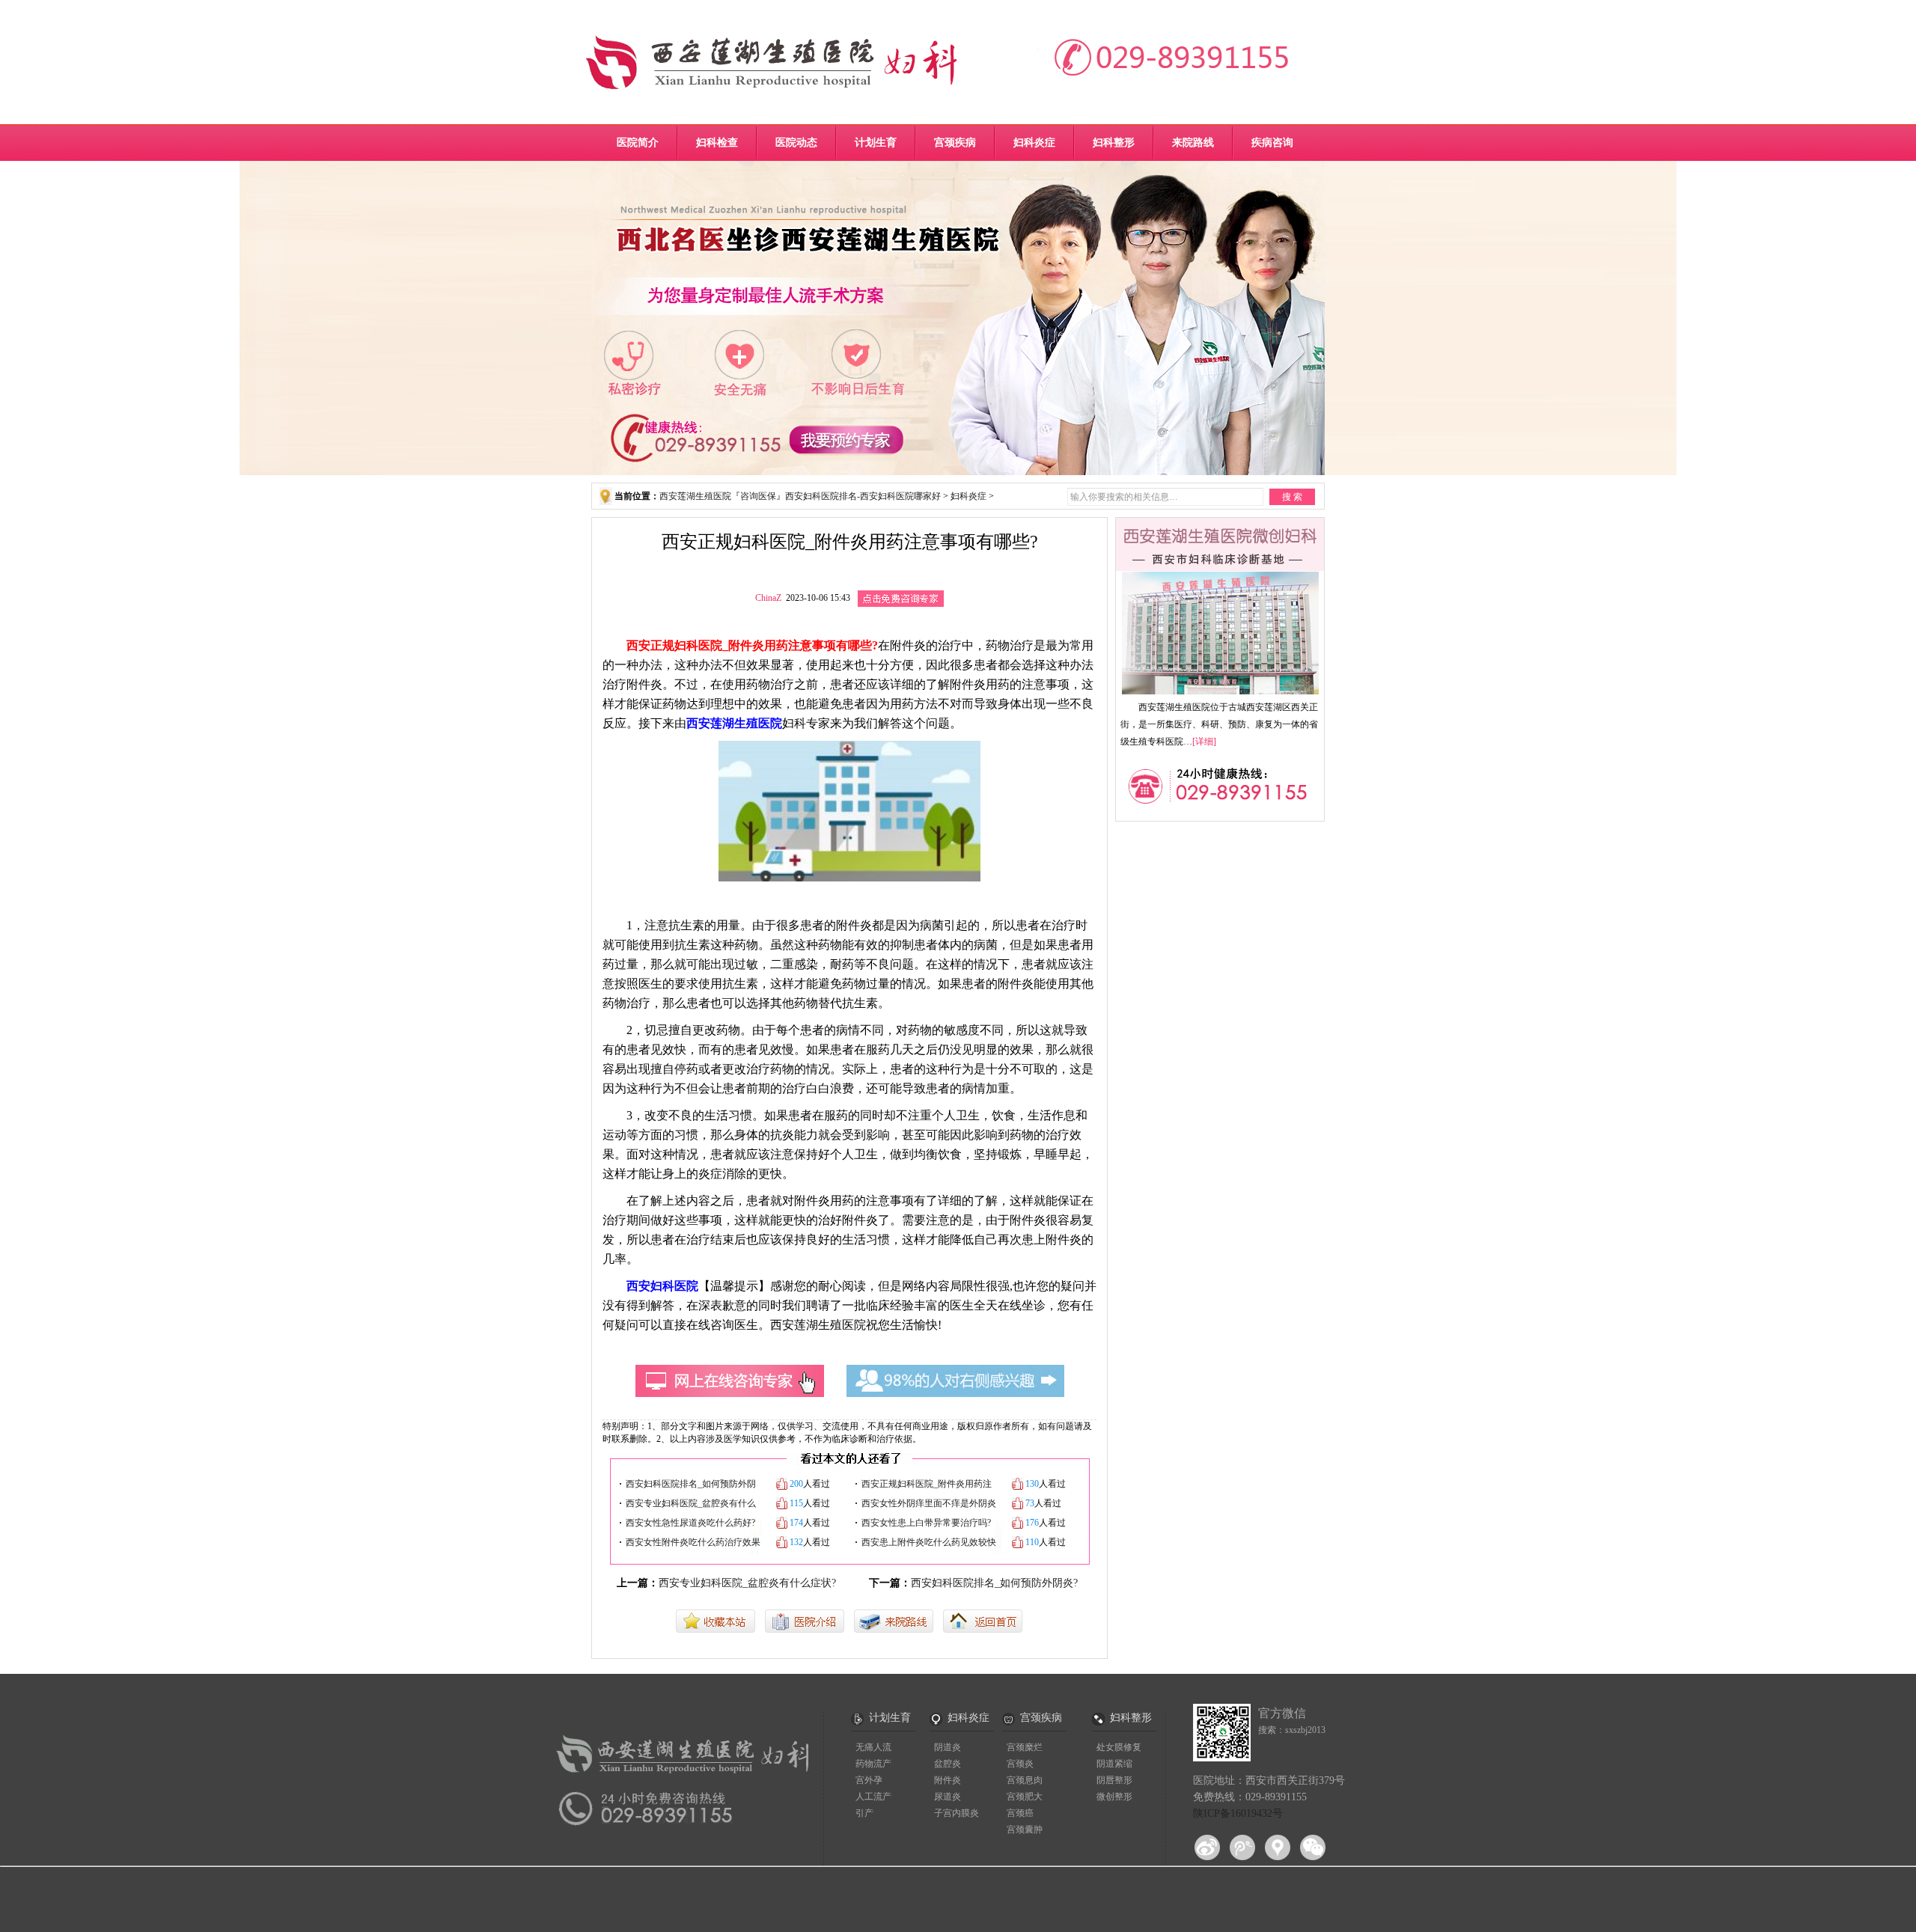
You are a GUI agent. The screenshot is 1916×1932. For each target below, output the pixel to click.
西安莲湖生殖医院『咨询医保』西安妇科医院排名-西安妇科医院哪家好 (800, 496)
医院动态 (796, 143)
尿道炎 (948, 1797)
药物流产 (873, 1764)
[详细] (1204, 742)
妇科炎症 (1034, 143)
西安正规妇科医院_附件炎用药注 (927, 1484)
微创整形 (1114, 1797)
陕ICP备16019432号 (1238, 1813)
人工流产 (873, 1797)
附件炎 (948, 1780)
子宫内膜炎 (957, 1813)
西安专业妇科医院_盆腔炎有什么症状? (747, 1583)
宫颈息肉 (1025, 1780)
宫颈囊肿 (1025, 1829)
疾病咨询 (1272, 143)
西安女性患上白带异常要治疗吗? (926, 1523)
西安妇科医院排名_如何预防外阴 (691, 1484)
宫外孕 (869, 1780)
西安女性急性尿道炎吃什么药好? (690, 1523)
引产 (864, 1813)
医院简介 (638, 143)
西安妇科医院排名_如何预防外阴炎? (994, 1583)
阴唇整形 (1114, 1780)
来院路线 (1193, 143)
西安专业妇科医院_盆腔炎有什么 (691, 1503)
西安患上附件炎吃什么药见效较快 (929, 1542)
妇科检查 (717, 143)
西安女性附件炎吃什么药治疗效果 (693, 1542)
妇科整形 (1114, 143)
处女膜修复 (1119, 1747)
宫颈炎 (1020, 1764)
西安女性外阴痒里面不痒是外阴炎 (929, 1503)
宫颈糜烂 (1025, 1747)
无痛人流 (873, 1747)
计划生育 (876, 143)
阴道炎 (948, 1747)
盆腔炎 (948, 1764)
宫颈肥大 (1025, 1797)
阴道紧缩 (1114, 1764)
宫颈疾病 (955, 143)
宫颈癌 (1020, 1813)
